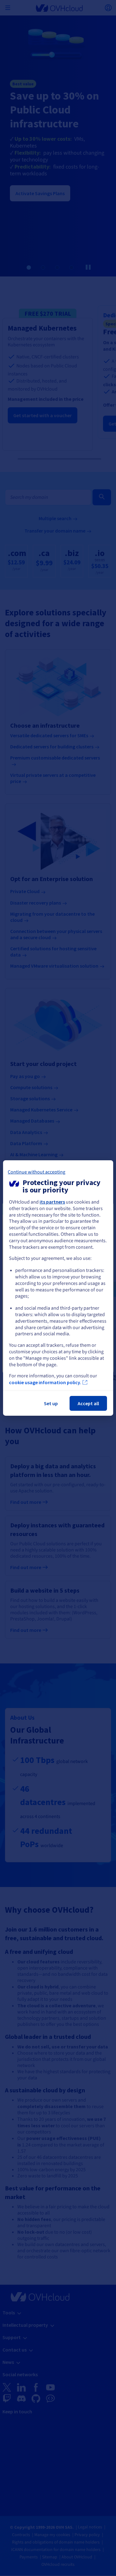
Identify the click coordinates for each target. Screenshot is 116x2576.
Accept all (88, 1403)
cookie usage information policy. (45, 1382)
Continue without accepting (37, 1172)
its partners (52, 1202)
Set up (51, 1403)
